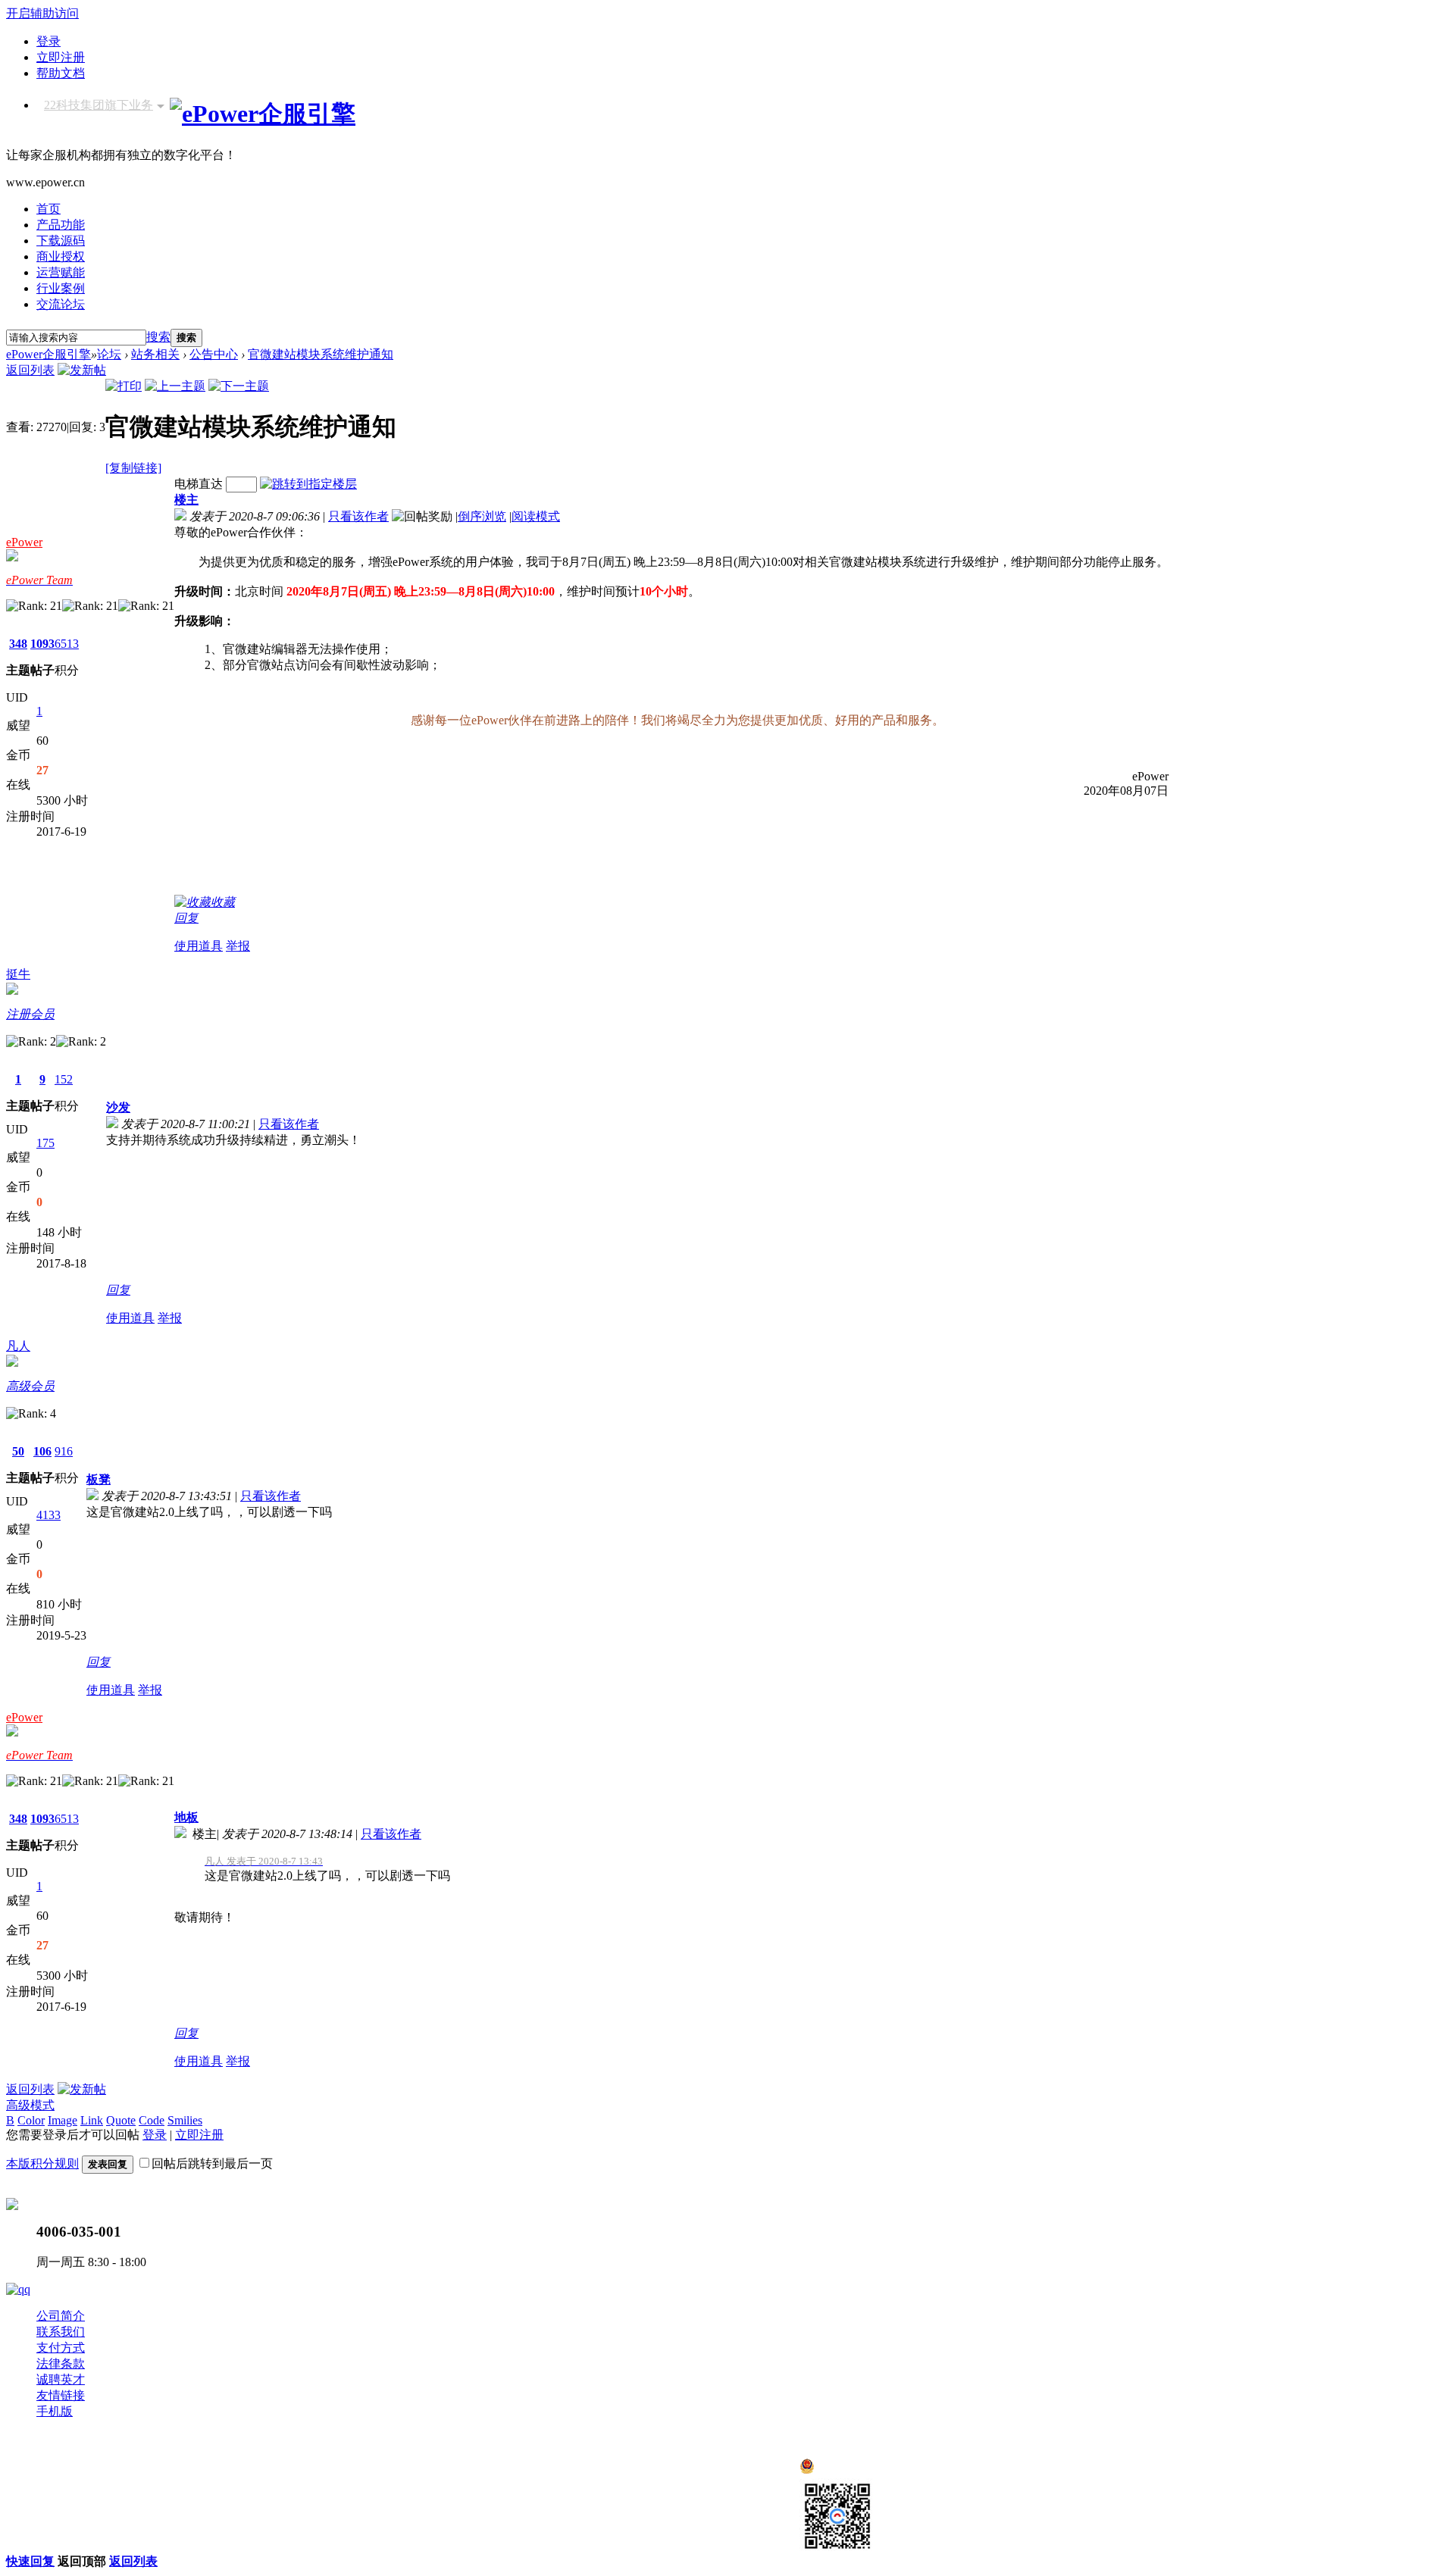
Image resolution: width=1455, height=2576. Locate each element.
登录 (48, 41)
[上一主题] (175, 386)
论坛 (109, 354)
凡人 (18, 1346)
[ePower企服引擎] (263, 114)
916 (64, 1451)
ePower (24, 542)
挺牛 (18, 974)
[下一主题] (239, 386)
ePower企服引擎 (48, 354)
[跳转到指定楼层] (308, 484)
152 (64, 1079)
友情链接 (61, 2395)
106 (42, 1451)
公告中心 (214, 354)
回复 (186, 918)
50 (18, 1451)
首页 (48, 209)
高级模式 (30, 2105)
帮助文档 (61, 73)
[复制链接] (133, 468)
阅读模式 (536, 516)
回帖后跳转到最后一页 (212, 2163)
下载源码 (61, 241)
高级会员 (30, 1386)
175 (45, 1143)
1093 (42, 644)
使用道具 (199, 946)
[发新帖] (82, 370)
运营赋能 (61, 272)
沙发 (118, 1107)
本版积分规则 (42, 2163)
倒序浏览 (482, 516)
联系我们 (61, 2332)
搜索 (158, 337)
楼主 (186, 500)
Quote (121, 2120)
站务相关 (155, 354)
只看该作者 (358, 516)
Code (152, 2120)
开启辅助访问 (42, 13)
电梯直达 (199, 484)
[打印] (124, 386)
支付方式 (61, 2348)
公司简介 (61, 2316)
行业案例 (61, 288)
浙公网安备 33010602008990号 (896, 2470)
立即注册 (61, 57)
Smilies (185, 2120)
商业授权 (61, 256)
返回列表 (30, 370)
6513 (67, 644)
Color (31, 2120)
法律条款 (61, 2363)
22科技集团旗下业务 (99, 105)
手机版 (55, 2411)
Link (92, 2120)
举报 (238, 946)
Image (63, 2120)
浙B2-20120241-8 (179, 2479)
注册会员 (30, 1014)
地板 (186, 1817)
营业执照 (254, 2479)
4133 (48, 1515)
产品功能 (61, 225)
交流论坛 (61, 304)
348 (18, 644)
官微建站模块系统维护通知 (321, 354)
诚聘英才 (61, 2379)
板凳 (99, 1479)
